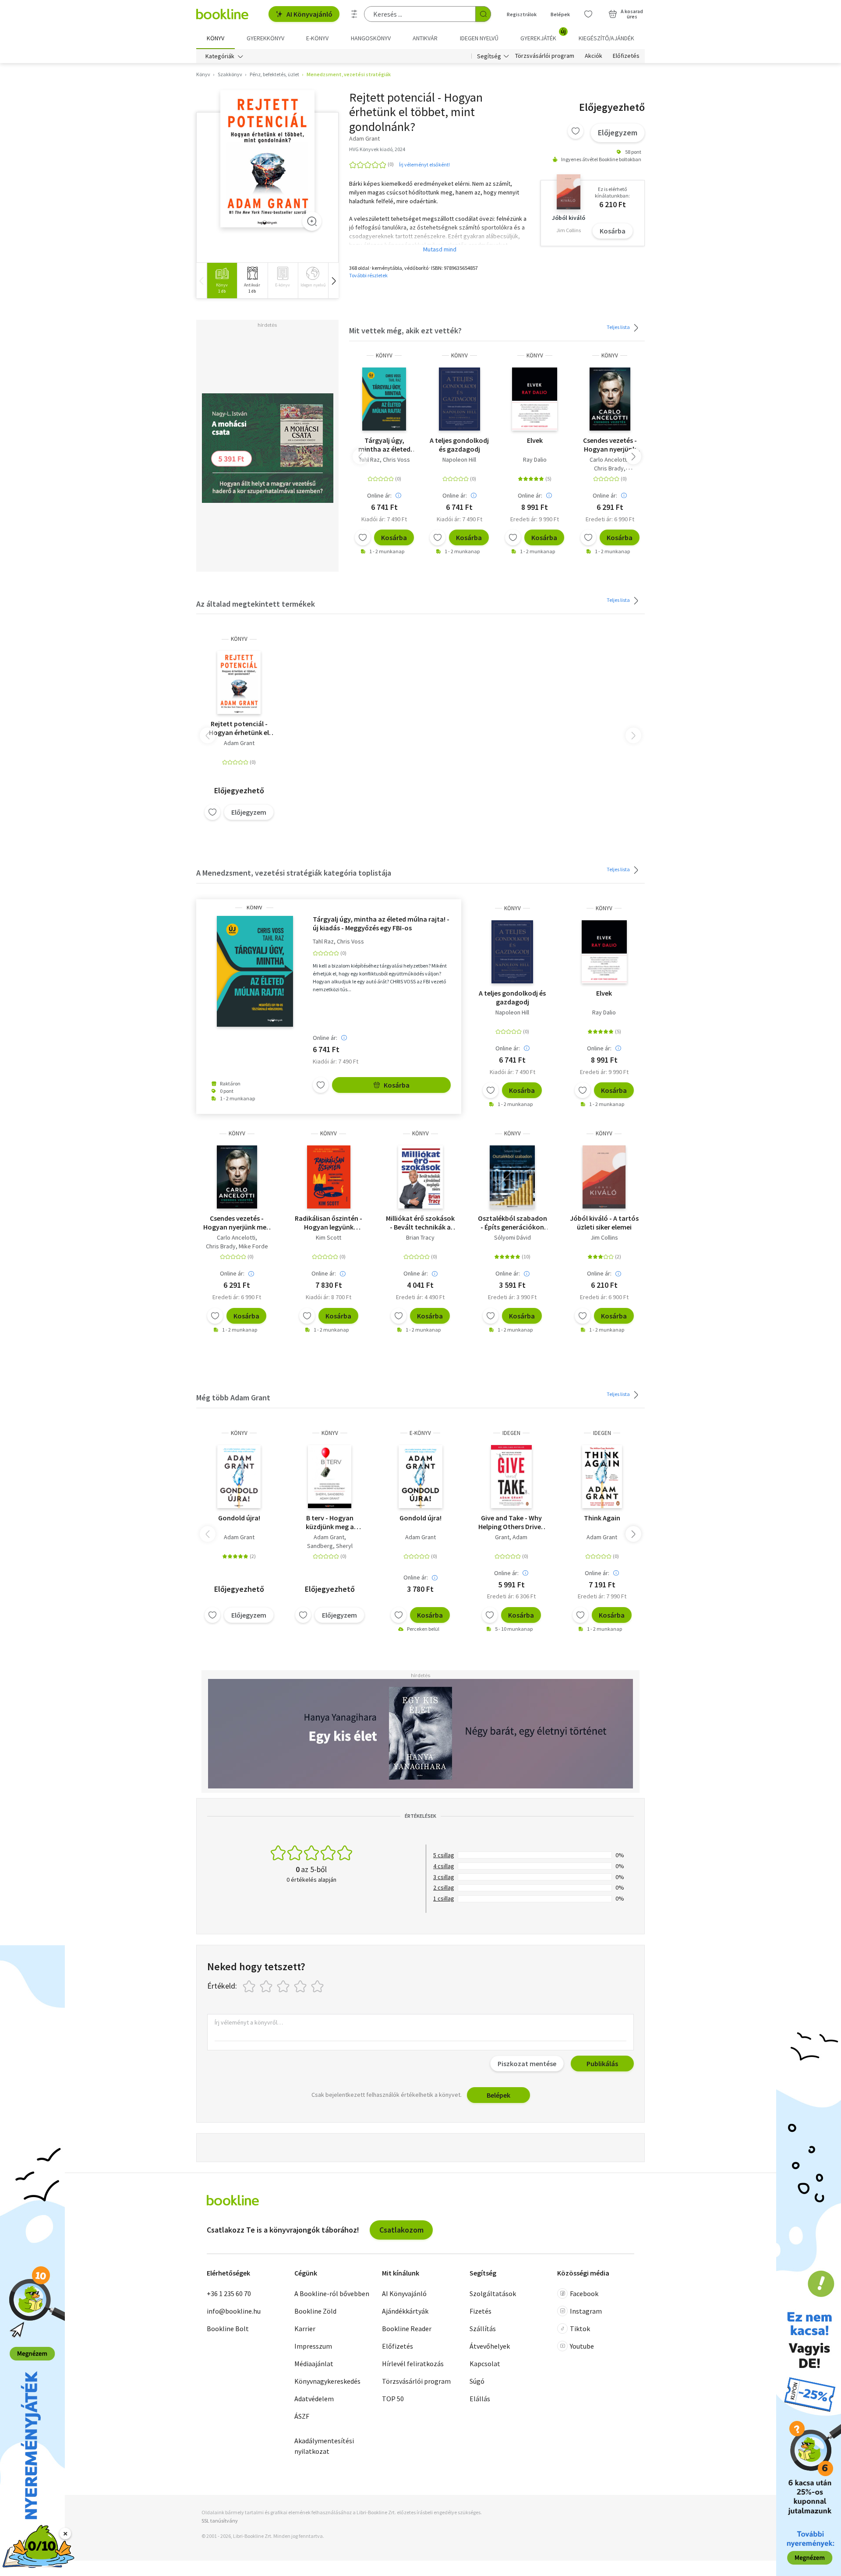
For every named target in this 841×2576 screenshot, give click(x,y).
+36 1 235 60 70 (229, 2293)
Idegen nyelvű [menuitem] (479, 38)
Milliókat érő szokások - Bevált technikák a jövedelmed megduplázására (420, 1223)
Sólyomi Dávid (512, 1237)
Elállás (480, 2399)
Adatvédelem (314, 2399)
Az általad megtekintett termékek (256, 604)
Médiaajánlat (314, 2364)
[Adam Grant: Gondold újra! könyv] (239, 1477)
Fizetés (481, 2311)
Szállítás (483, 2329)
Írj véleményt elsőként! (424, 164)
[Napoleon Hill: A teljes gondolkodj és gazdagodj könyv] (460, 399)
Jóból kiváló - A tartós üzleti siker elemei (604, 1223)
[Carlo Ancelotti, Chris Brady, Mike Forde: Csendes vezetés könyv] (610, 399)
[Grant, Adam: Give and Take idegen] (511, 1477)
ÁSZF (302, 2416)
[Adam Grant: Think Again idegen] (602, 1477)
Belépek (560, 14)
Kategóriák (220, 56)
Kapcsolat (485, 2364)
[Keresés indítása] (483, 14)
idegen (511, 1433)
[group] (222, 281)
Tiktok (580, 2329)
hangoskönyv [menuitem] (371, 38)
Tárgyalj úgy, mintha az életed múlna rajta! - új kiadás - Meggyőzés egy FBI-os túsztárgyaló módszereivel (384, 445)
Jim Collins (604, 1237)
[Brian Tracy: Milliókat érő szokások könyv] (421, 1177)
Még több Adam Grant (233, 1398)
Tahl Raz (369, 459)
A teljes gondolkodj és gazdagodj (459, 445)
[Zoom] (312, 221)
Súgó (477, 2381)
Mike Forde (253, 1246)
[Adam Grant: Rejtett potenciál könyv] (267, 159)
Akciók (594, 56)
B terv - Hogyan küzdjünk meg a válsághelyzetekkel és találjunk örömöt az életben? (330, 1522)
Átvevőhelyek (490, 2346)
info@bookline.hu (234, 2311)
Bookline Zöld (315, 2311)
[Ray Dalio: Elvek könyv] (535, 399)
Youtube (582, 2346)
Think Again (602, 1518)
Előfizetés (626, 56)
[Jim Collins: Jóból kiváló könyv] (604, 1177)
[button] (333, 281)
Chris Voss (396, 459)
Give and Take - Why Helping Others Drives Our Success (511, 1522)
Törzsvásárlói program (545, 56)
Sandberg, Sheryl (330, 1546)
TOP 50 (393, 2399)
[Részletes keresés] (354, 14)
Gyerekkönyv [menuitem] (265, 38)
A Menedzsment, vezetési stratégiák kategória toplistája (294, 873)
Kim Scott (329, 1237)
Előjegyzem (618, 133)
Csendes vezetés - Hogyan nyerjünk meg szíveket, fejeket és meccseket (610, 445)
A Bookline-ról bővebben (332, 2293)
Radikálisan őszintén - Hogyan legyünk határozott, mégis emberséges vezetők (329, 1223)
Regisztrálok (522, 14)
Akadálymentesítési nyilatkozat (324, 2446)
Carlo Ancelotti (609, 459)
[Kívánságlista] (588, 14)
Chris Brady (609, 468)
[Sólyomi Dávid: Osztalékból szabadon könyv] (512, 1177)
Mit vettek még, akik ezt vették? (405, 330)
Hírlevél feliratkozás (413, 2364)
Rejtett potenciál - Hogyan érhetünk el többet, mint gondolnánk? (239, 728)
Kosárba (613, 231)
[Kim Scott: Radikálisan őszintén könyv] (329, 1177)
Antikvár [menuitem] (425, 38)
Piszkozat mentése (527, 2064)
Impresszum (313, 2346)
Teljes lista (619, 327)
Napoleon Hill (459, 459)
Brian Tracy (420, 1237)
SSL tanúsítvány (220, 2521)
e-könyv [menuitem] (317, 38)
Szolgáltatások (493, 2293)
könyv (384, 355)
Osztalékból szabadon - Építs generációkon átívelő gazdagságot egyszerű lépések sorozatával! (512, 1223)
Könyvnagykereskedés (327, 2381)
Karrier (305, 2329)
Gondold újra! (239, 1518)
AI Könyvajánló (309, 14)
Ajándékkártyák (405, 2311)
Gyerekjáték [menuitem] (543, 35)
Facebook (584, 2293)
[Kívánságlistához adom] (576, 131)
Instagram (586, 2311)
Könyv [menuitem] (216, 38)
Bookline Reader (407, 2329)
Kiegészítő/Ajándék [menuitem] (606, 38)
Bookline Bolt (228, 2329)
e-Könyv (420, 1433)
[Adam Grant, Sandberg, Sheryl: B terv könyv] (330, 1477)
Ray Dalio (535, 459)
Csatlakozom (401, 2230)
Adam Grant (239, 743)
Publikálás (602, 2064)
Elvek (535, 440)
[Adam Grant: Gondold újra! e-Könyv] (421, 1477)
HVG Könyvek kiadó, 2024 (377, 149)
